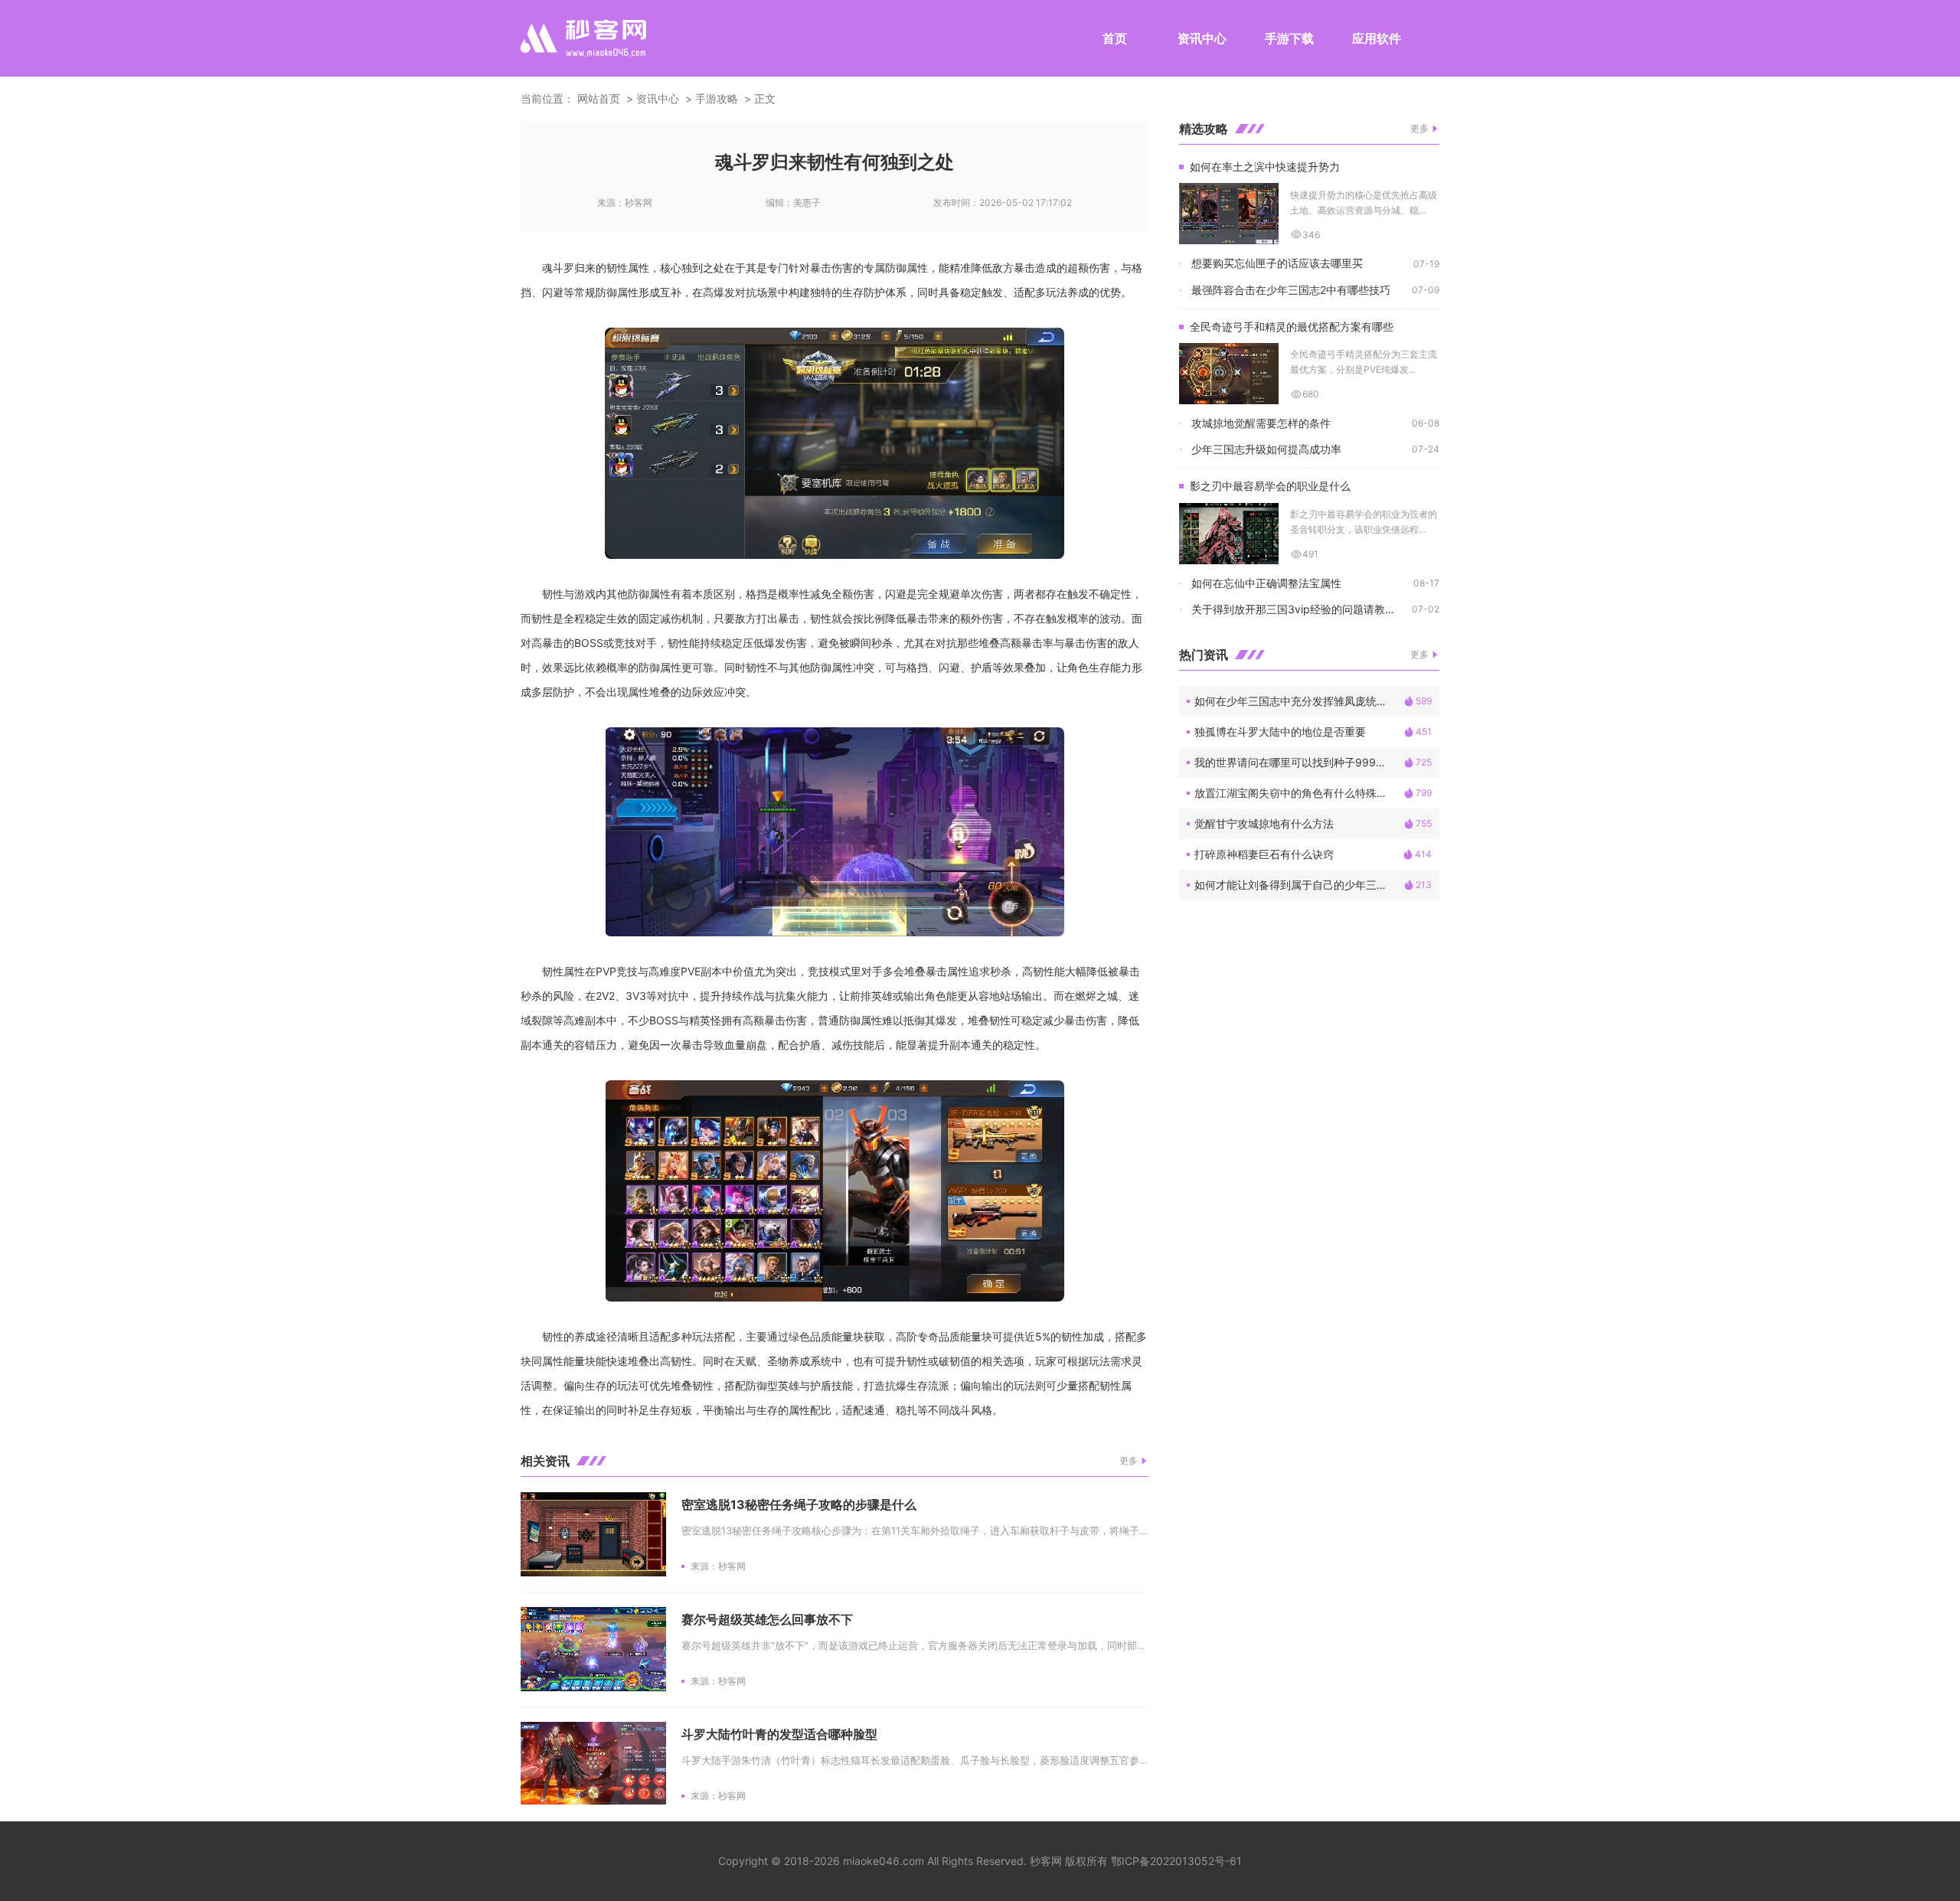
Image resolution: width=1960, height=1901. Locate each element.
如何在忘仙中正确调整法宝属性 (1266, 583)
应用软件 (1377, 38)
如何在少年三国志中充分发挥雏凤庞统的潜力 (1299, 701)
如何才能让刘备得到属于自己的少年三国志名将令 (1299, 885)
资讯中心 (1202, 38)
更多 (1129, 1460)
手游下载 (1289, 38)
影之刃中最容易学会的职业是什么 (1270, 486)
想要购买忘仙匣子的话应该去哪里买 (1277, 263)
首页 (1115, 38)
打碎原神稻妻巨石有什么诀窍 (1264, 854)
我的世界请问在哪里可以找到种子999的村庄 (1299, 762)
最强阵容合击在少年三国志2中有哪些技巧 (1291, 290)
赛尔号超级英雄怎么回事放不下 (767, 1619)
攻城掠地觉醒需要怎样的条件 (1261, 423)
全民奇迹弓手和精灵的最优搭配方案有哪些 (1292, 327)
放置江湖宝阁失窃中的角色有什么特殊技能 (1296, 793)
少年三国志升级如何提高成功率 (1266, 449)
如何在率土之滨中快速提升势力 (1265, 167)
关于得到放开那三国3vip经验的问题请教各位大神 (1302, 609)
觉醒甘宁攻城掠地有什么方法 (1264, 823)
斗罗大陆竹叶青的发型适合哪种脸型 (779, 1734)
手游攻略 (717, 98)
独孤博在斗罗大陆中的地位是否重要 (1280, 732)
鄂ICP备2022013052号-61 (1176, 1861)
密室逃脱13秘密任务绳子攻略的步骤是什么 (799, 1504)
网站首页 (599, 98)
